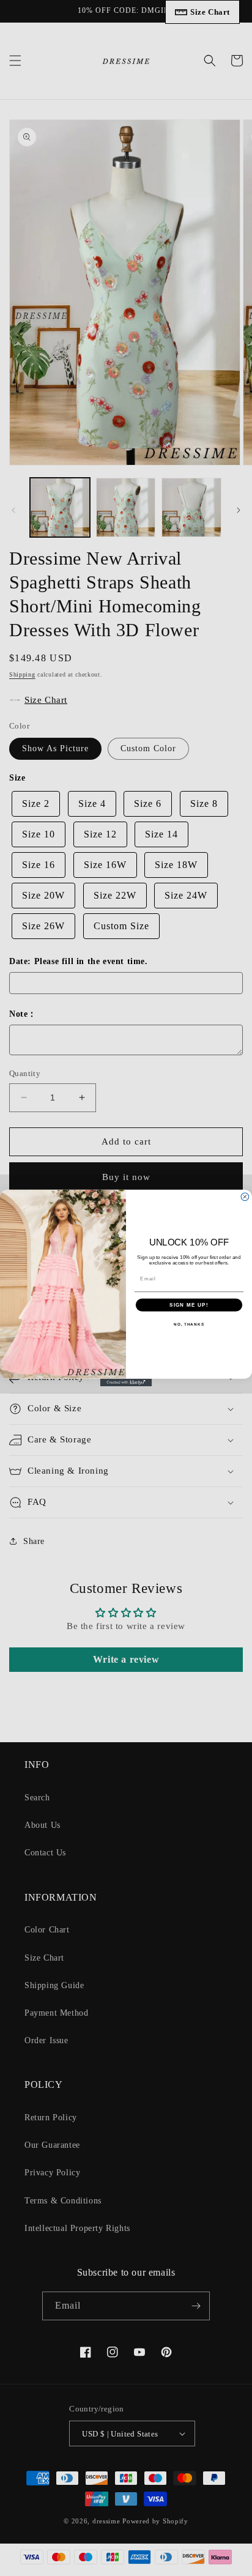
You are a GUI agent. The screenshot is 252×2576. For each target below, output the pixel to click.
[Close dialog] (245, 1197)
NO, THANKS (189, 1324)
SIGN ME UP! (189, 1305)
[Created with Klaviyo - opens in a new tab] (126, 1383)
